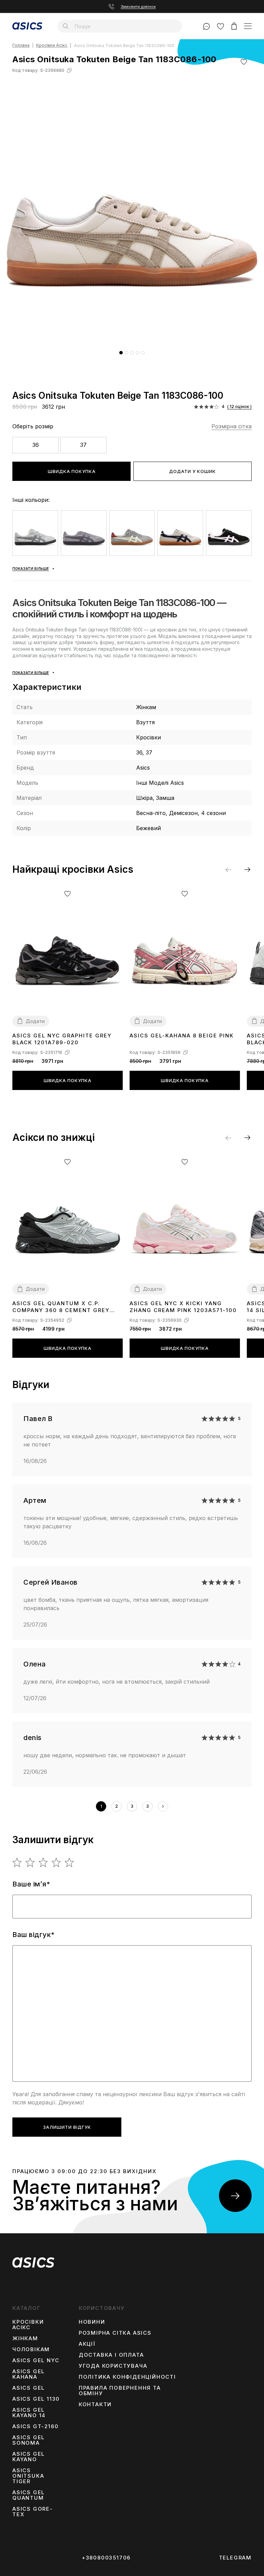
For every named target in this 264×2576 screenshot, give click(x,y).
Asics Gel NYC (36, 2360)
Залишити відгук (67, 2127)
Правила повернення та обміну (120, 2391)
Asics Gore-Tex (33, 2512)
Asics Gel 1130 (36, 2399)
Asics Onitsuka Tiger (28, 2476)
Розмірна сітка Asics (115, 2333)
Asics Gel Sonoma (29, 2440)
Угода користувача (113, 2366)
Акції (87, 2344)
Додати (35, 1021)
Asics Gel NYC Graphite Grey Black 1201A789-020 (62, 1039)
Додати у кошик (192, 471)
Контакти (95, 2404)
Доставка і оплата (111, 2355)
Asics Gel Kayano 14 (29, 2413)
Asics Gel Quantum (29, 2495)
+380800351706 (106, 2558)
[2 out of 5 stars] (30, 1862)
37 (83, 445)
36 (36, 445)
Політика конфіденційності (127, 2377)
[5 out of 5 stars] (70, 1862)
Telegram (235, 2558)
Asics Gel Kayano (29, 2457)
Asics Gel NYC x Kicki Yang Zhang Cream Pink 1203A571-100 (183, 1307)
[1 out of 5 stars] (17, 1862)
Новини (92, 2322)
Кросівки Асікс (52, 46)
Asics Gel (29, 2388)
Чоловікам (31, 2349)
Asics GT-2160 (35, 2426)
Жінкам (25, 2338)
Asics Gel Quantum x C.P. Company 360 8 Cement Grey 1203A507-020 (61, 1307)
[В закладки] (244, 62)
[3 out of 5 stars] (43, 1862)
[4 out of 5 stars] (57, 1862)
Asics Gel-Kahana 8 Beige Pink (182, 1036)
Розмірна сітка (232, 426)
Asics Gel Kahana (29, 2374)
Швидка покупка (72, 471)
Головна (21, 46)
